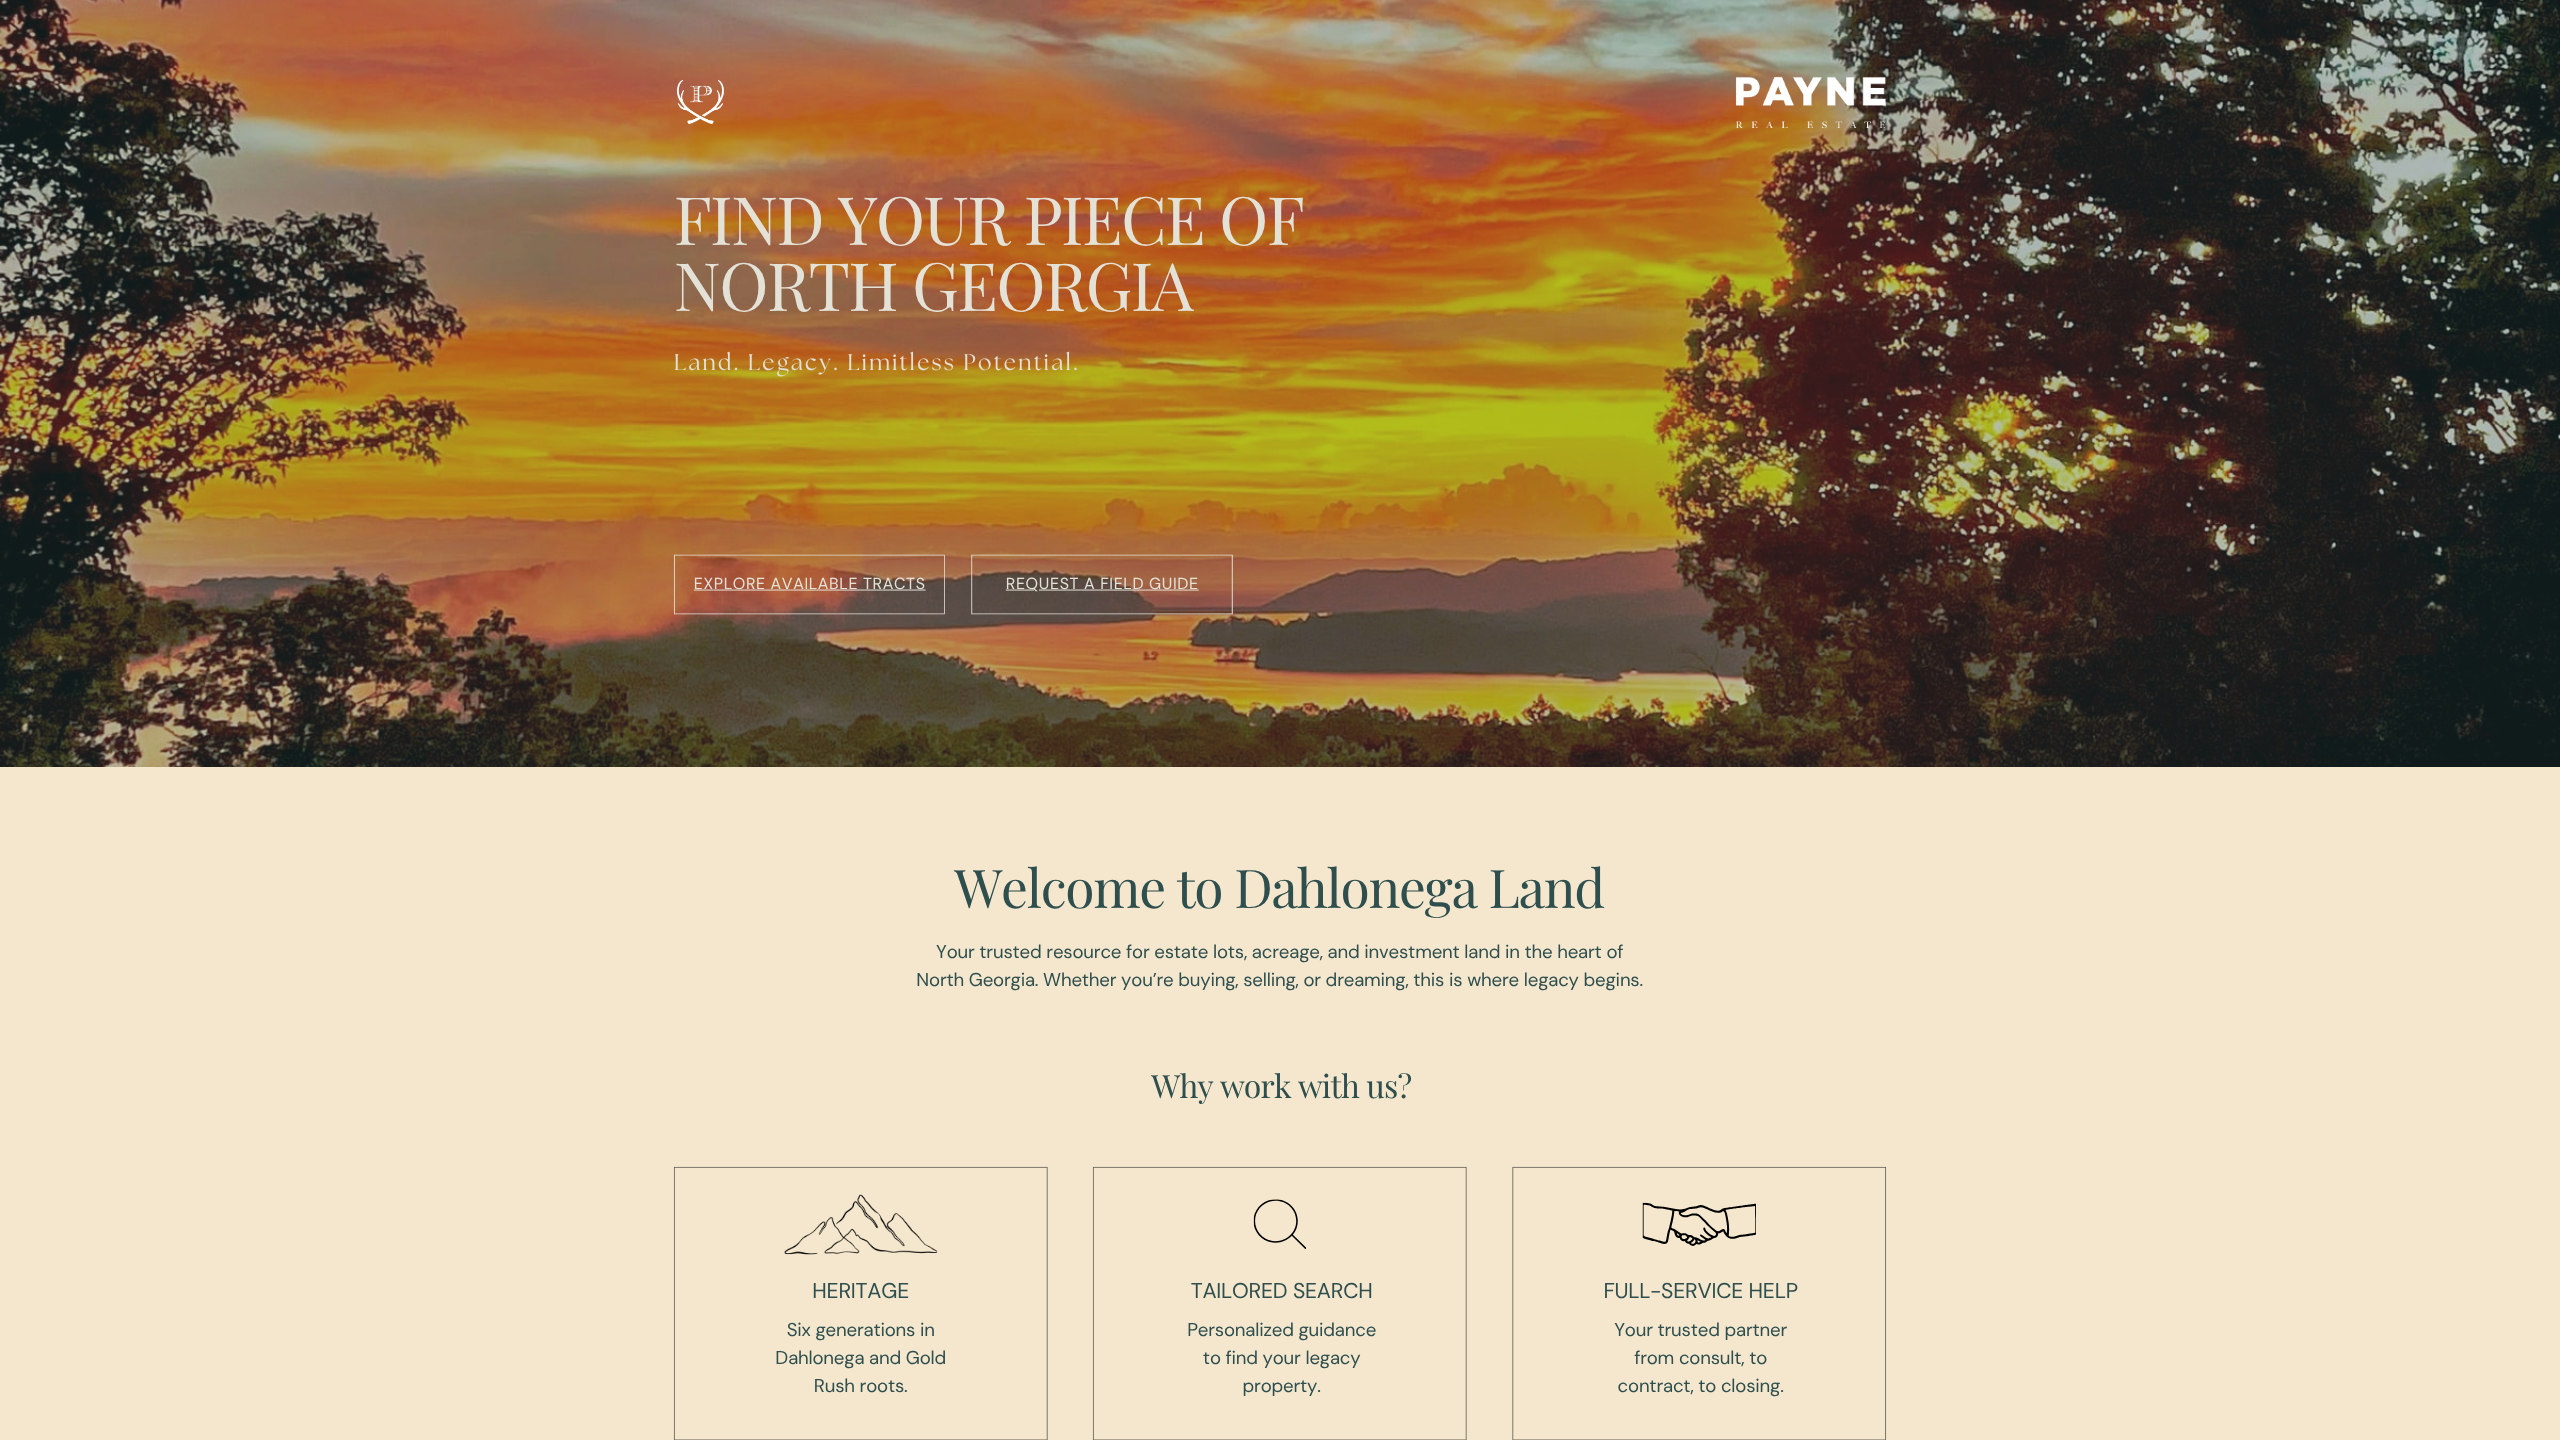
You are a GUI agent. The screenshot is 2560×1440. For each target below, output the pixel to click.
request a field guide (1102, 583)
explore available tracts (810, 583)
